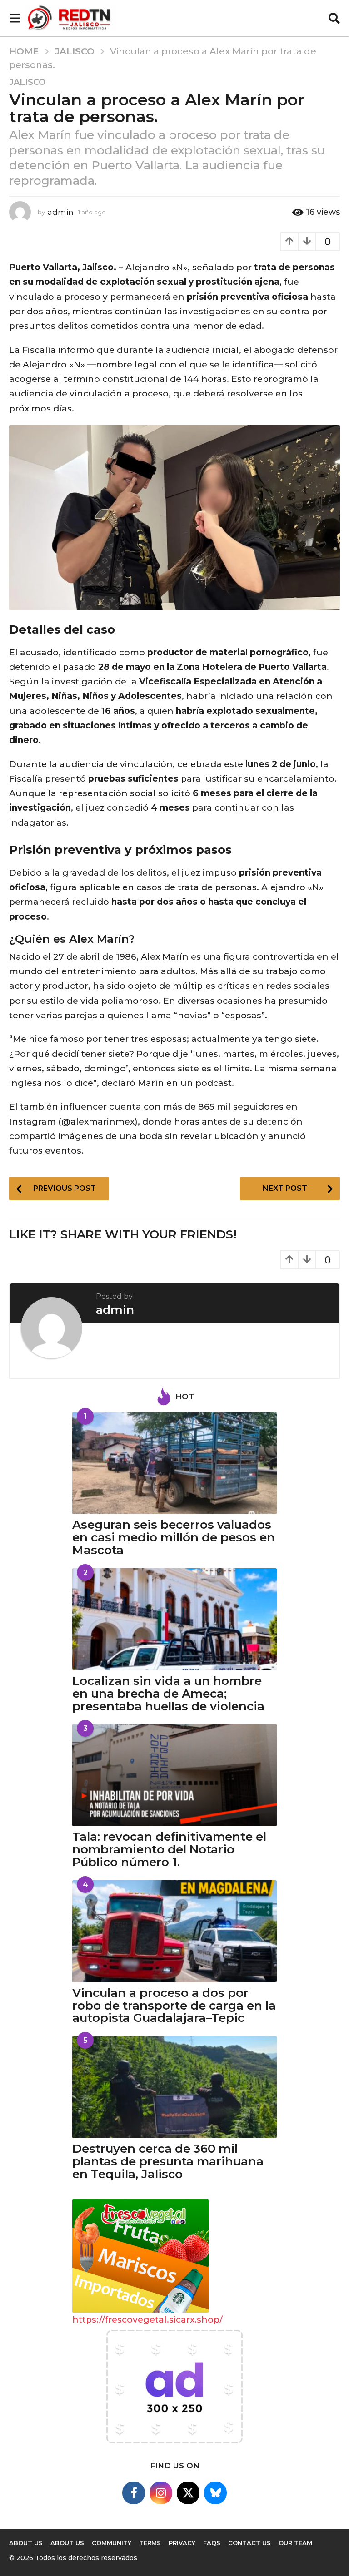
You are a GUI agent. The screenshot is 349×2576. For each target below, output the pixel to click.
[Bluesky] (215, 2493)
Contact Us (249, 2543)
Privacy (182, 2543)
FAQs (212, 2543)
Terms (150, 2543)
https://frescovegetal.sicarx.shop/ (147, 2320)
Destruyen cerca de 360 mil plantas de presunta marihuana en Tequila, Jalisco (168, 2161)
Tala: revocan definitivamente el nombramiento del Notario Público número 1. (169, 1849)
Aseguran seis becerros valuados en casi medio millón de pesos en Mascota (174, 1537)
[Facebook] (134, 2493)
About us (26, 2543)
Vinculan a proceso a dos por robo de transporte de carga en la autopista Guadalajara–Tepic (174, 2006)
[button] (15, 18)
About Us (67, 2543)
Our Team (295, 2543)
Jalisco (27, 82)
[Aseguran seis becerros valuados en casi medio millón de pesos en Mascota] (174, 1463)
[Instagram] (161, 2493)
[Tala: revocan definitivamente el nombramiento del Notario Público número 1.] (174, 1775)
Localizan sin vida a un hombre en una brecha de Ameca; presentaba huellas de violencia (168, 1694)
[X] (188, 2493)
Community (112, 2543)
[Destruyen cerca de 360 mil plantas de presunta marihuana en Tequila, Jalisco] (174, 2087)
